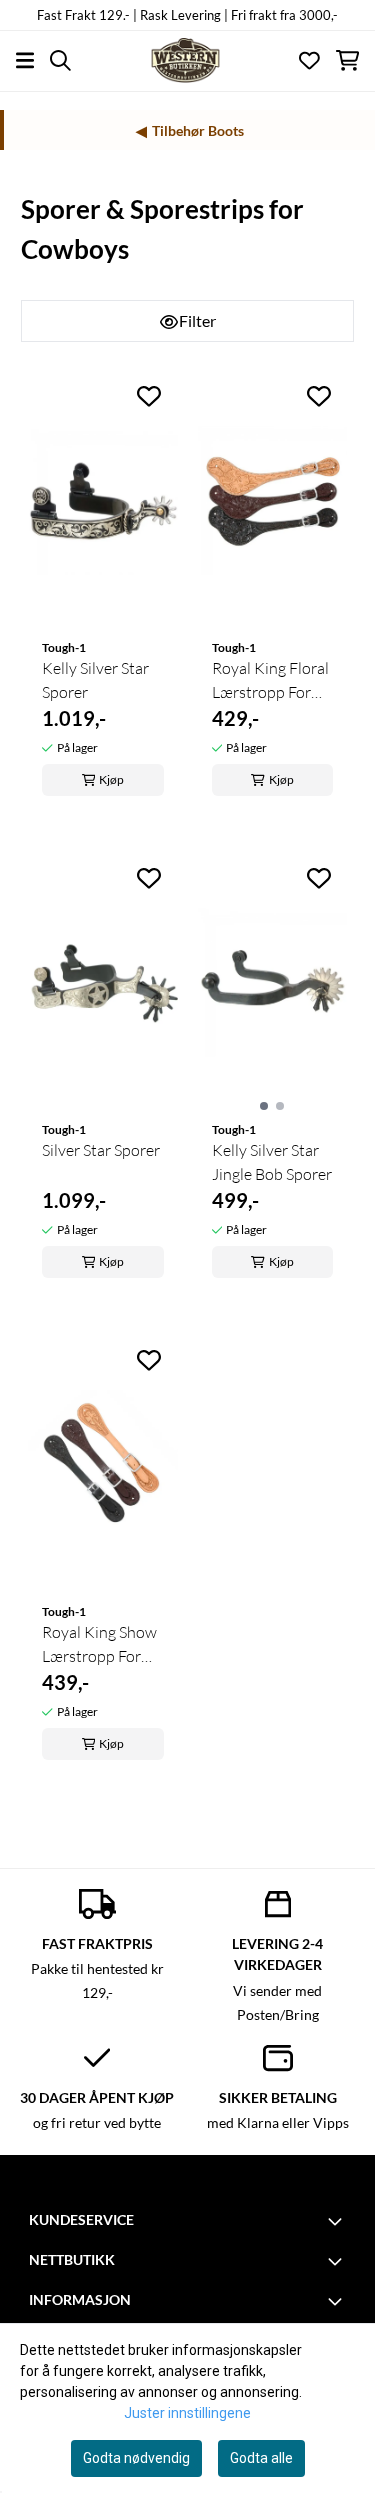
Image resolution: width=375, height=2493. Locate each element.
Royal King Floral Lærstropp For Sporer (270, 681)
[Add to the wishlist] (149, 396)
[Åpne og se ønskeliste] (309, 60)
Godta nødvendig (136, 2458)
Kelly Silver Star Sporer (95, 680)
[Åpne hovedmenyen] (25, 60)
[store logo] (187, 60)
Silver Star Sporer (101, 1150)
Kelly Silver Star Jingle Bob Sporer (272, 1162)
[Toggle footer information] (338, 2221)
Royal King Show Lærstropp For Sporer (99, 1645)
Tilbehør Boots (198, 130)
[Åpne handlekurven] (347, 60)
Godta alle (261, 2458)
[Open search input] (60, 60)
